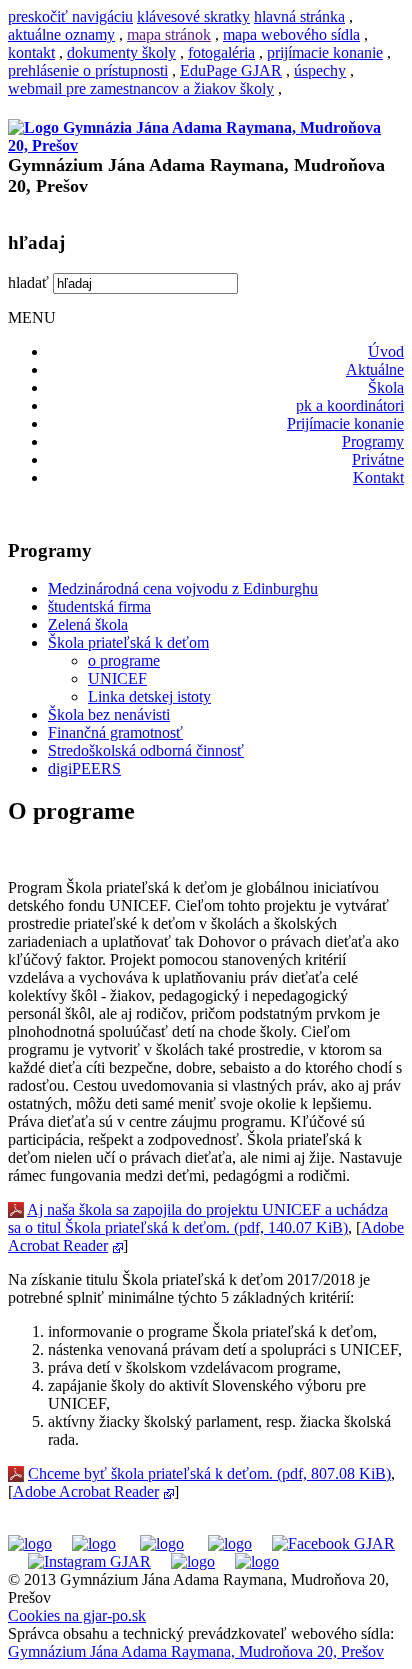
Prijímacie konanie (345, 423)
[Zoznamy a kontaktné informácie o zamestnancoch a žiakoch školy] (230, 1543)
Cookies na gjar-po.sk (77, 1615)
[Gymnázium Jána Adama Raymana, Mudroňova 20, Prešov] (206, 145)
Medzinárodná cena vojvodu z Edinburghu (183, 588)
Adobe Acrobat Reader (86, 1491)
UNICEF (117, 678)
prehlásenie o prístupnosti (88, 70)
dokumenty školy (121, 52)
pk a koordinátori (350, 405)
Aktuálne (375, 369)
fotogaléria (221, 52)
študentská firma (99, 606)
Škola (386, 387)
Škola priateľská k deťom (128, 642)
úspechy (320, 70)
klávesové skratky (193, 16)
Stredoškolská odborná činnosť (146, 750)
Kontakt (378, 477)
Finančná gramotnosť (115, 732)
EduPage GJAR (231, 70)
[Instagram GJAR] (89, 1561)
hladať (28, 282)
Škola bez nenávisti (109, 714)
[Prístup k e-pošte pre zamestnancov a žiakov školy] (94, 1543)
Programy (373, 441)
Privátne (378, 459)
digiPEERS (84, 768)
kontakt (31, 52)
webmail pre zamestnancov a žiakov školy (141, 88)
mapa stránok (169, 34)
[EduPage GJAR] (30, 1543)
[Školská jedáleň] (162, 1543)
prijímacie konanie (325, 52)
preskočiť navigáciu (70, 16)
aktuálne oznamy (61, 34)
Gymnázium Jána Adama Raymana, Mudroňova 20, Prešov (196, 1651)
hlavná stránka (299, 16)
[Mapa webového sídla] (193, 1561)
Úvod (386, 351)
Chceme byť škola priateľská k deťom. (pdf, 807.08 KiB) (209, 1473)
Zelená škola (88, 624)
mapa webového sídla (291, 34)
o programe (124, 660)
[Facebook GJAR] (333, 1543)
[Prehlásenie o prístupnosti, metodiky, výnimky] (257, 1561)
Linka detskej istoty (149, 696)
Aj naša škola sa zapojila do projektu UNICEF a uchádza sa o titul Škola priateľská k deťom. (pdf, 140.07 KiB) (198, 1218)
